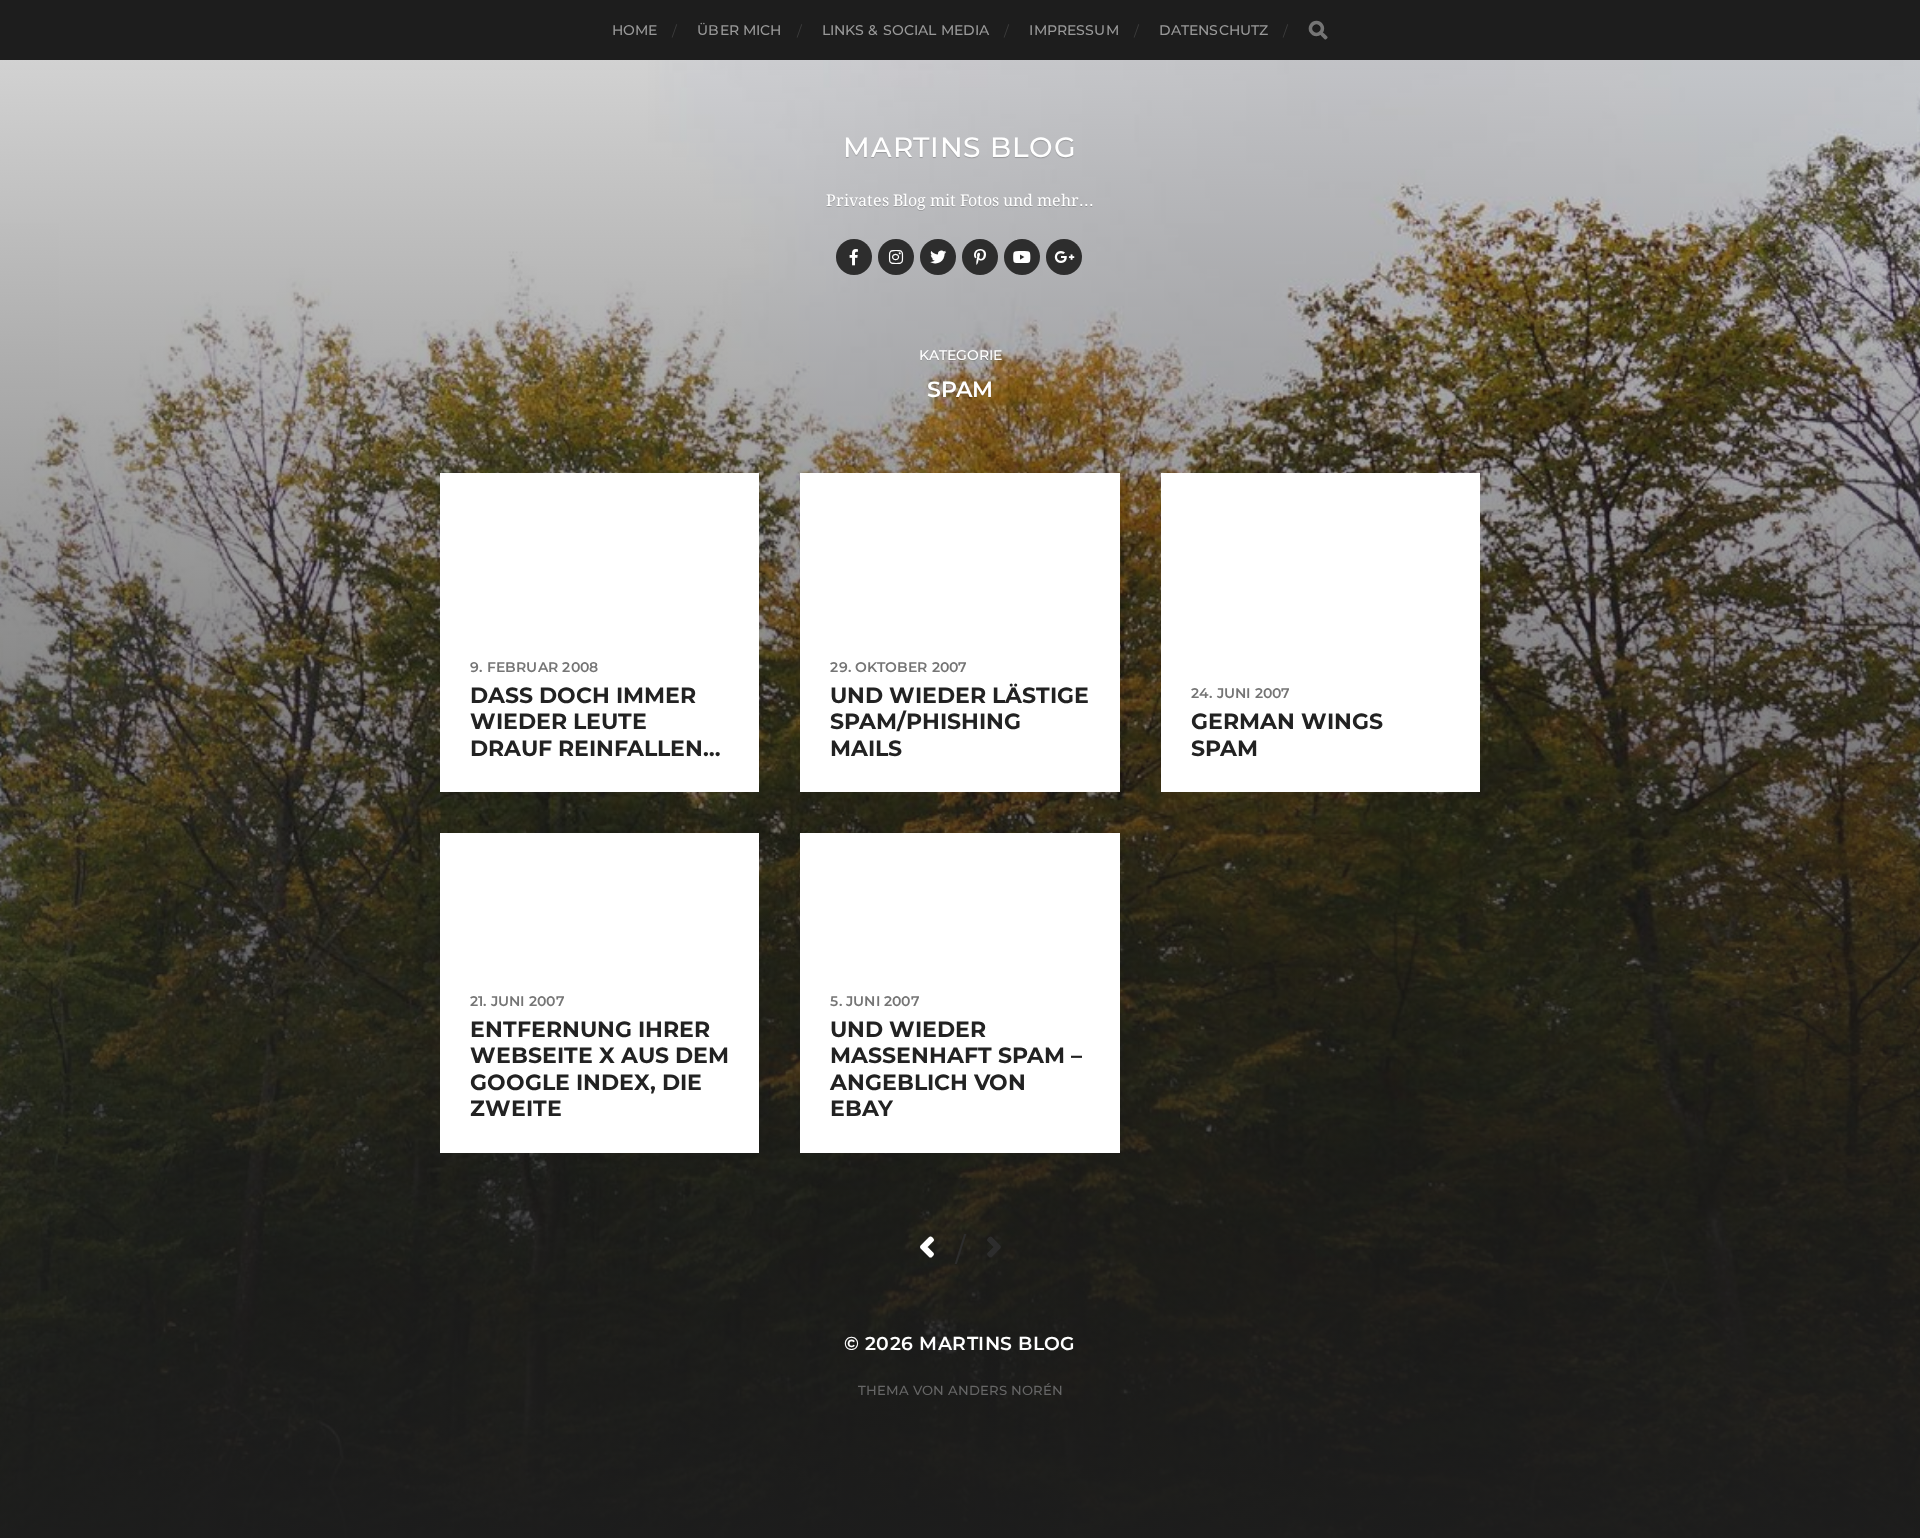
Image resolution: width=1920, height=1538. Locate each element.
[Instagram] (896, 257)
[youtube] (1022, 257)
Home (635, 30)
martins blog (959, 147)
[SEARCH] (1318, 30)
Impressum (1073, 30)
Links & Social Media (906, 30)
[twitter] (938, 257)
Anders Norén (1005, 1390)
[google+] (1064, 257)
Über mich (739, 30)
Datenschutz (1214, 30)
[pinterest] (980, 257)
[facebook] (854, 257)
